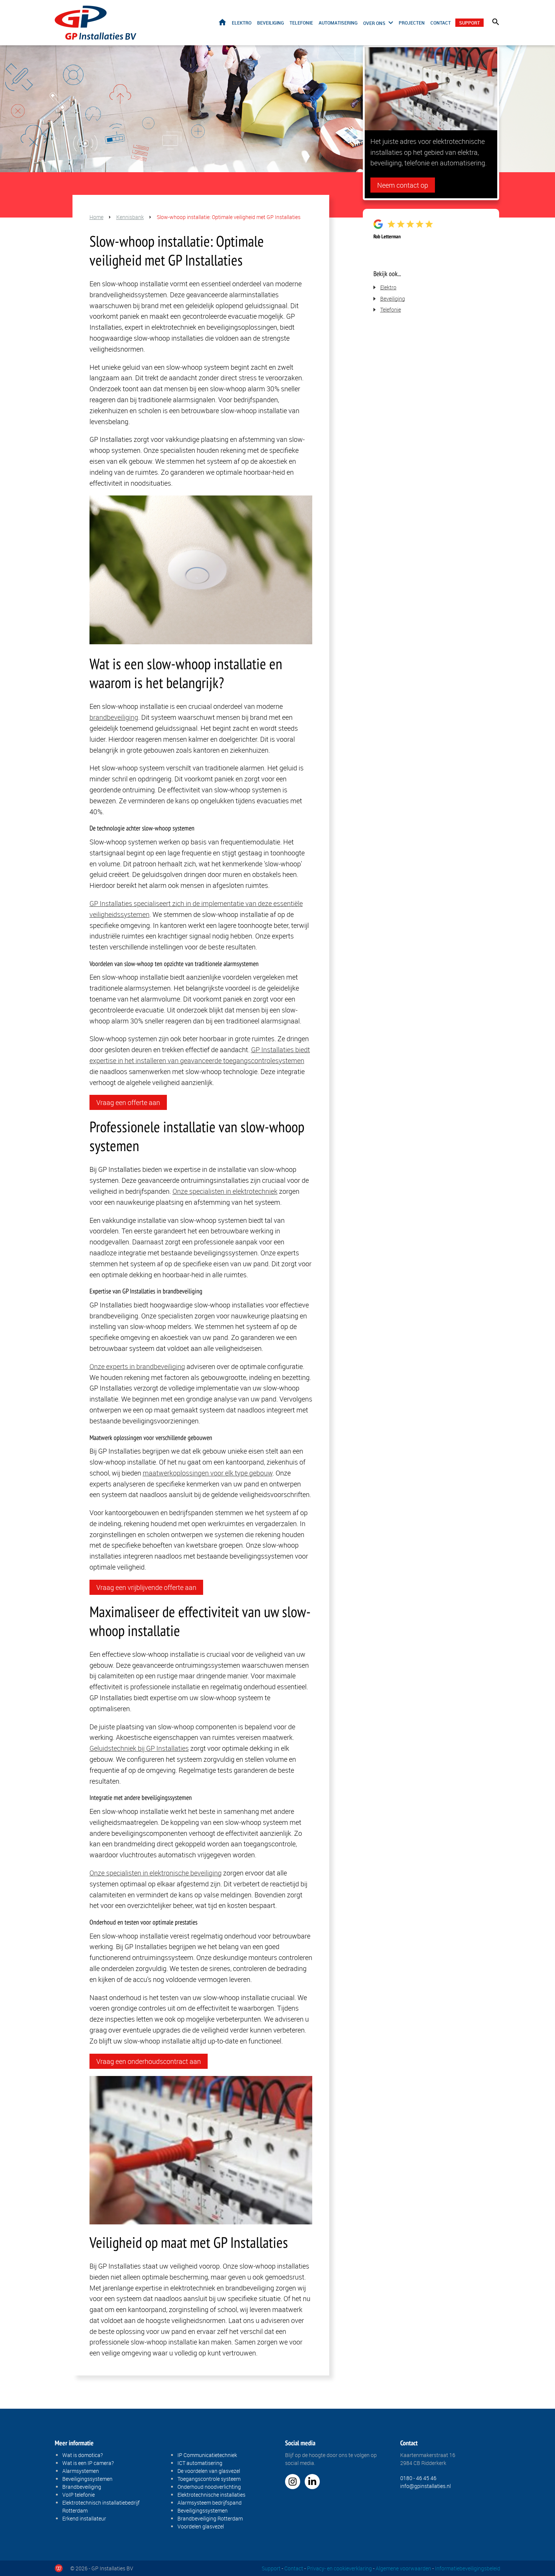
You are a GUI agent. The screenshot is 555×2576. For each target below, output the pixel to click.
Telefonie (301, 23)
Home (222, 22)
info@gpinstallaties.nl (425, 2486)
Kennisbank (130, 217)
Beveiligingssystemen (87, 2479)
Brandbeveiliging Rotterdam (210, 2518)
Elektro (242, 23)
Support (469, 23)
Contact (441, 23)
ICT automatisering (200, 2463)
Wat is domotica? (82, 2455)
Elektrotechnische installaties (211, 2495)
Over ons (374, 23)
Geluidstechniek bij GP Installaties (139, 1748)
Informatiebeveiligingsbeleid (468, 2568)
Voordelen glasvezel (201, 2526)
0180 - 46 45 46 (418, 2478)
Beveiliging (271, 23)
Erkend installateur (84, 2518)
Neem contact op (403, 185)
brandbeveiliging (114, 717)
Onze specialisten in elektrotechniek (225, 1191)
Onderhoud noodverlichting (209, 2487)
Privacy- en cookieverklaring (339, 2568)
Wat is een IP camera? (88, 2463)
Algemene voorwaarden (403, 2568)
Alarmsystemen (81, 2471)
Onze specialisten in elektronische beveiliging (156, 1873)
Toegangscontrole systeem (209, 2479)
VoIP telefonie (79, 2495)
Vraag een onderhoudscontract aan (149, 2061)
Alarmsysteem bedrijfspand (210, 2503)
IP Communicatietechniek (207, 2455)
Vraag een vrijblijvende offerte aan (146, 1587)
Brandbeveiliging (82, 2487)
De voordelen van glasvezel (209, 2471)
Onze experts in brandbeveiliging (137, 1366)
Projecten (412, 23)
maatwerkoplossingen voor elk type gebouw (208, 1473)
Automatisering (338, 23)
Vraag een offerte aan (128, 1102)
